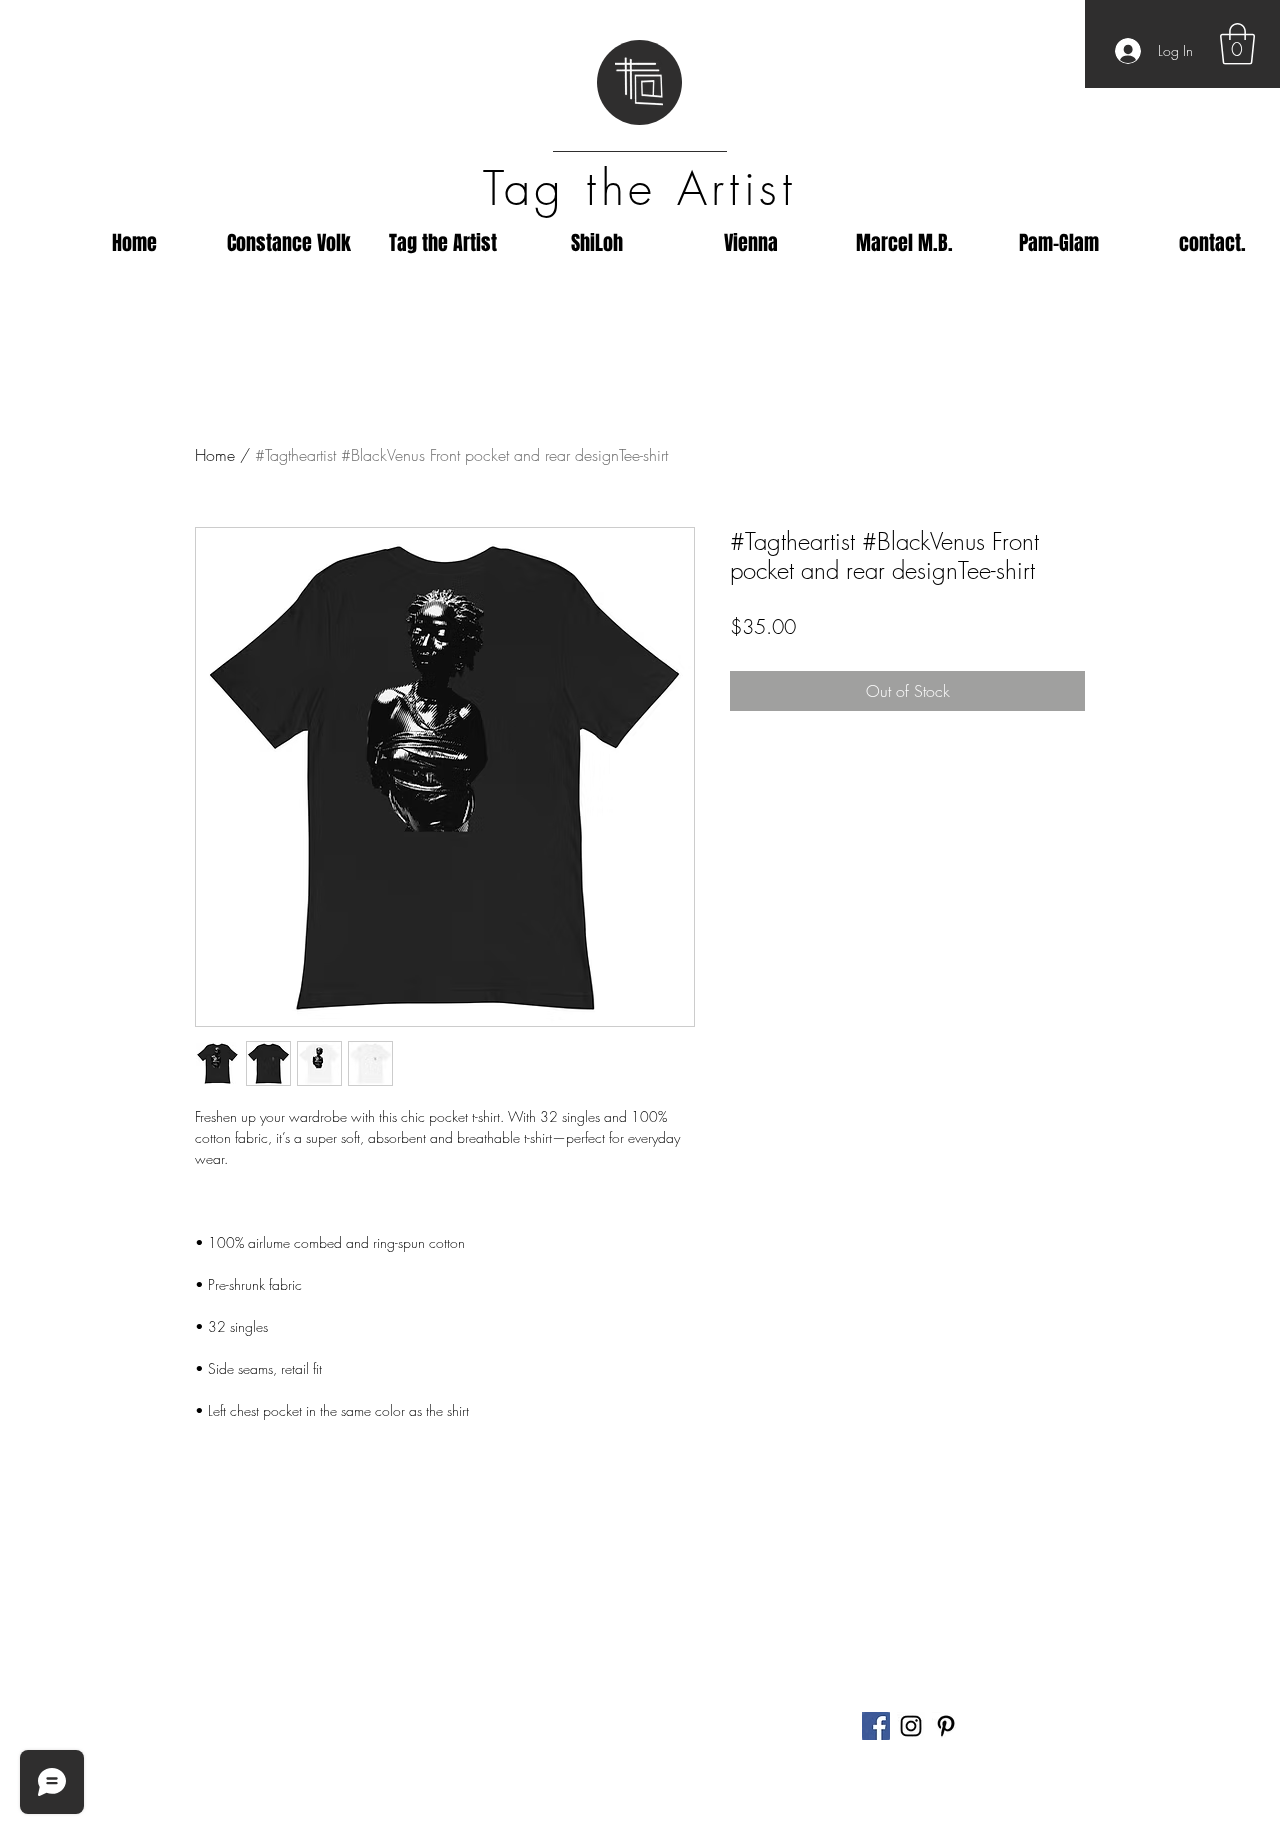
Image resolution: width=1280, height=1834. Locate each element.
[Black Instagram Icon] (911, 1726)
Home (215, 455)
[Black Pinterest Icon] (946, 1726)
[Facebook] (876, 1726)
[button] (1237, 44)
